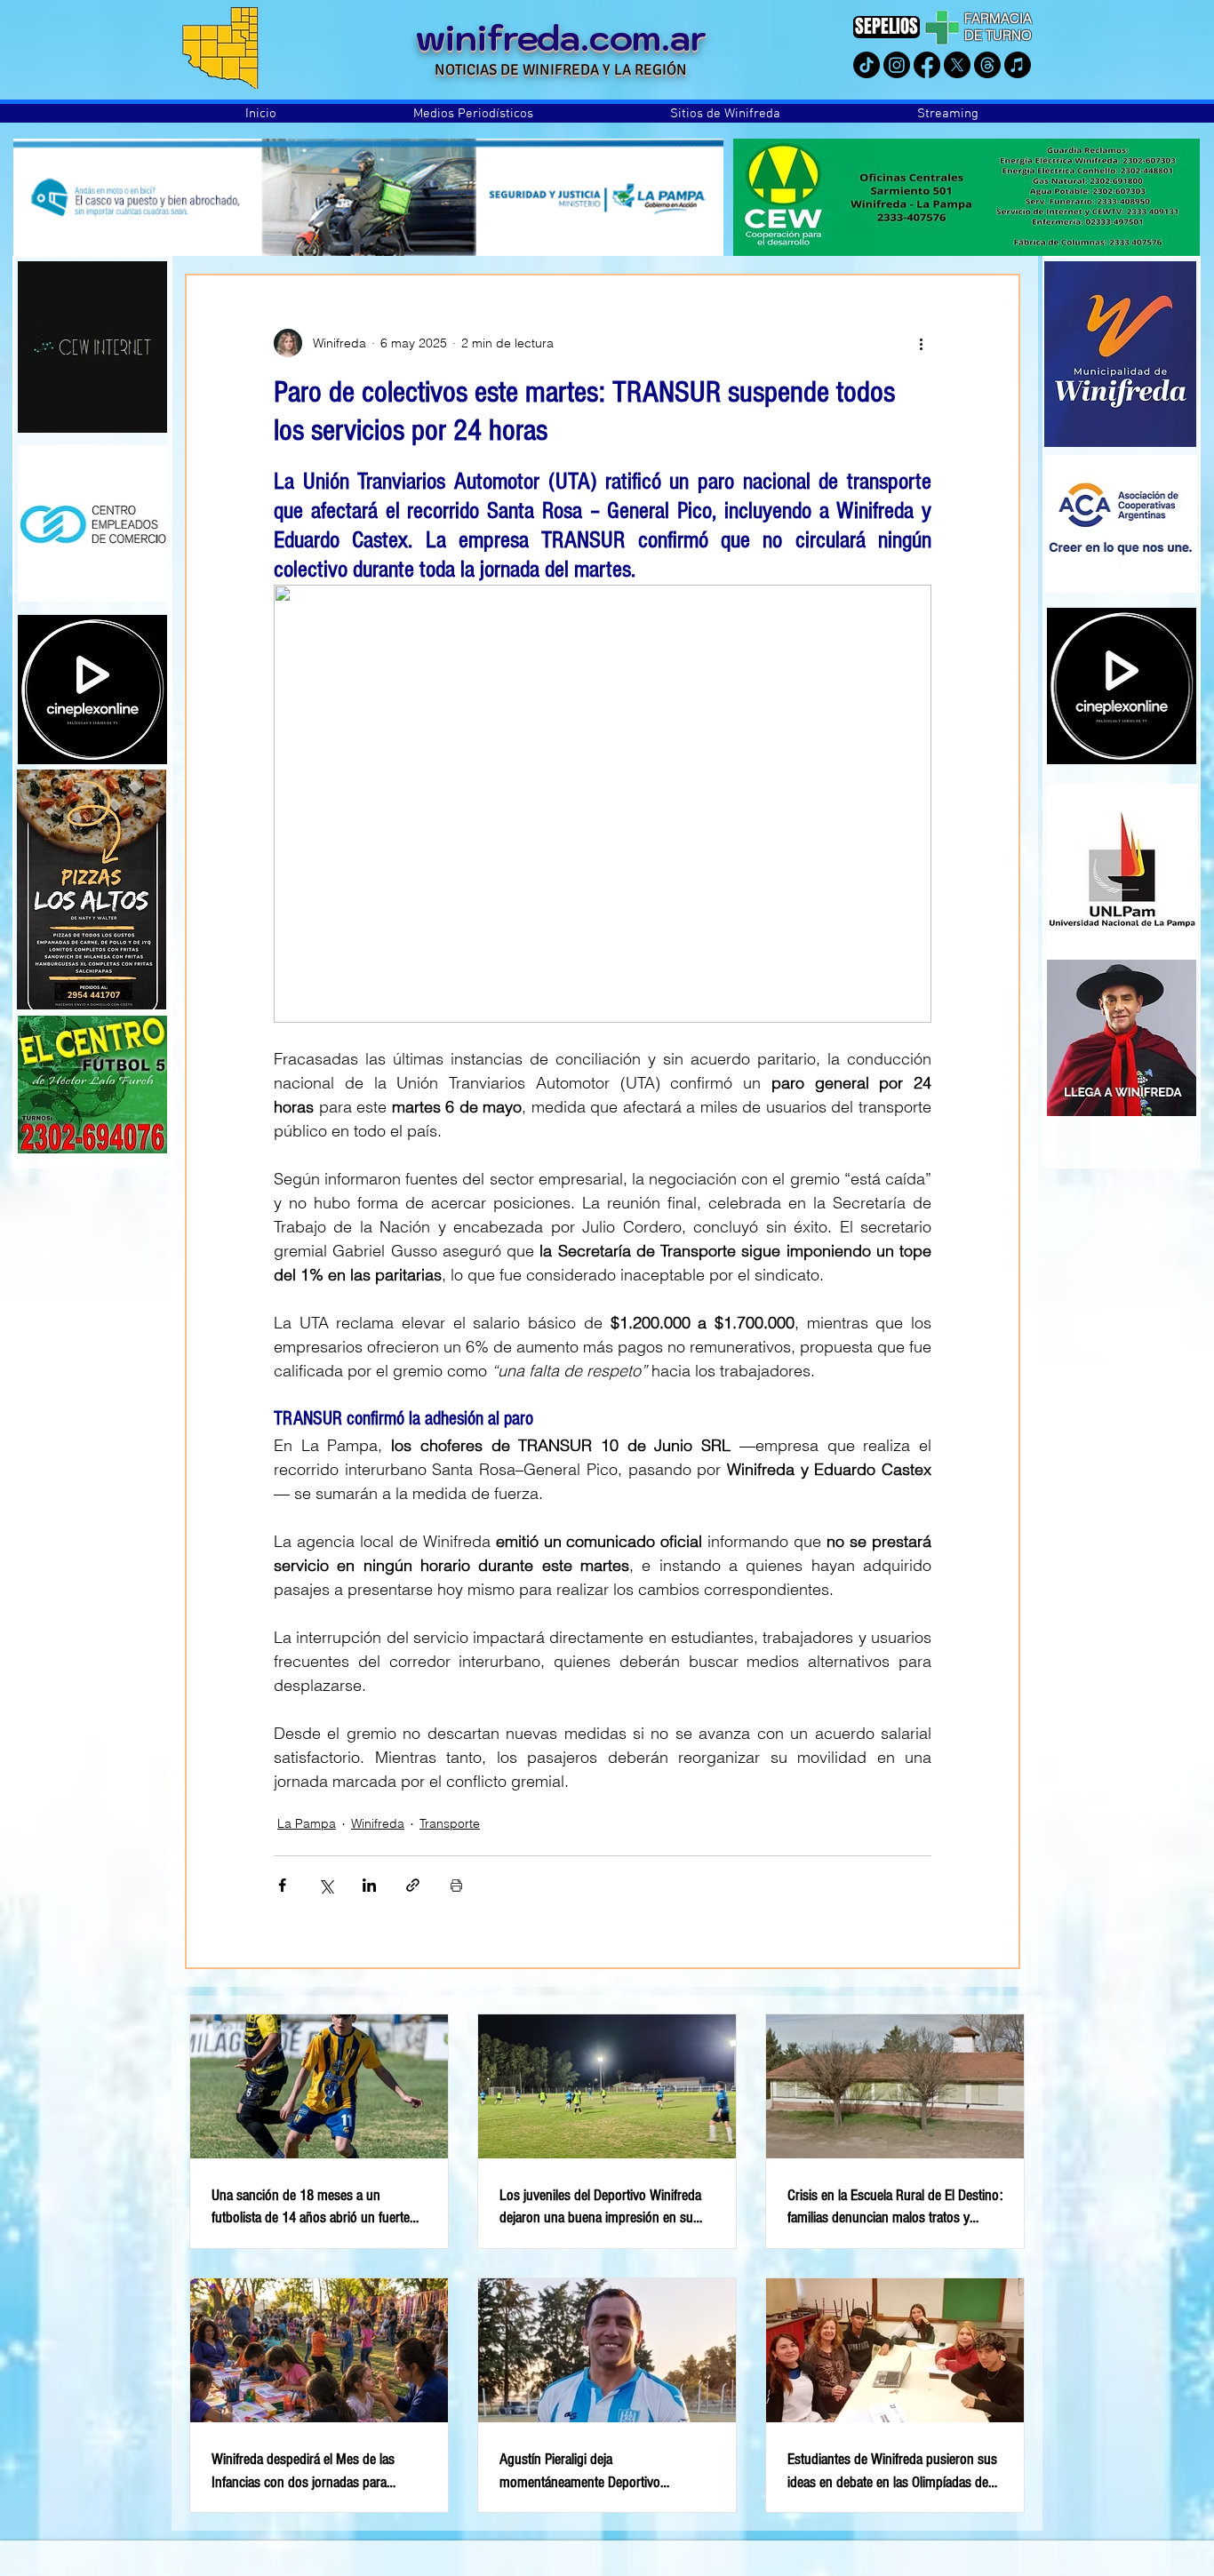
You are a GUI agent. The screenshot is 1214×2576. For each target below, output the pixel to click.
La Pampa (307, 1823)
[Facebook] (927, 65)
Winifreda (378, 1823)
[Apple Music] (1018, 65)
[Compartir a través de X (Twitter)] (326, 1885)
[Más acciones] (921, 343)
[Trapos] (987, 65)
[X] (957, 65)
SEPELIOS (887, 26)
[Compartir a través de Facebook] (282, 1885)
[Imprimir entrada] (456, 1885)
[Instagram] (897, 65)
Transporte (450, 1823)
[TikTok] (867, 65)
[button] (473, 114)
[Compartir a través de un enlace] (413, 1885)
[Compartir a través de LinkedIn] (369, 1885)
